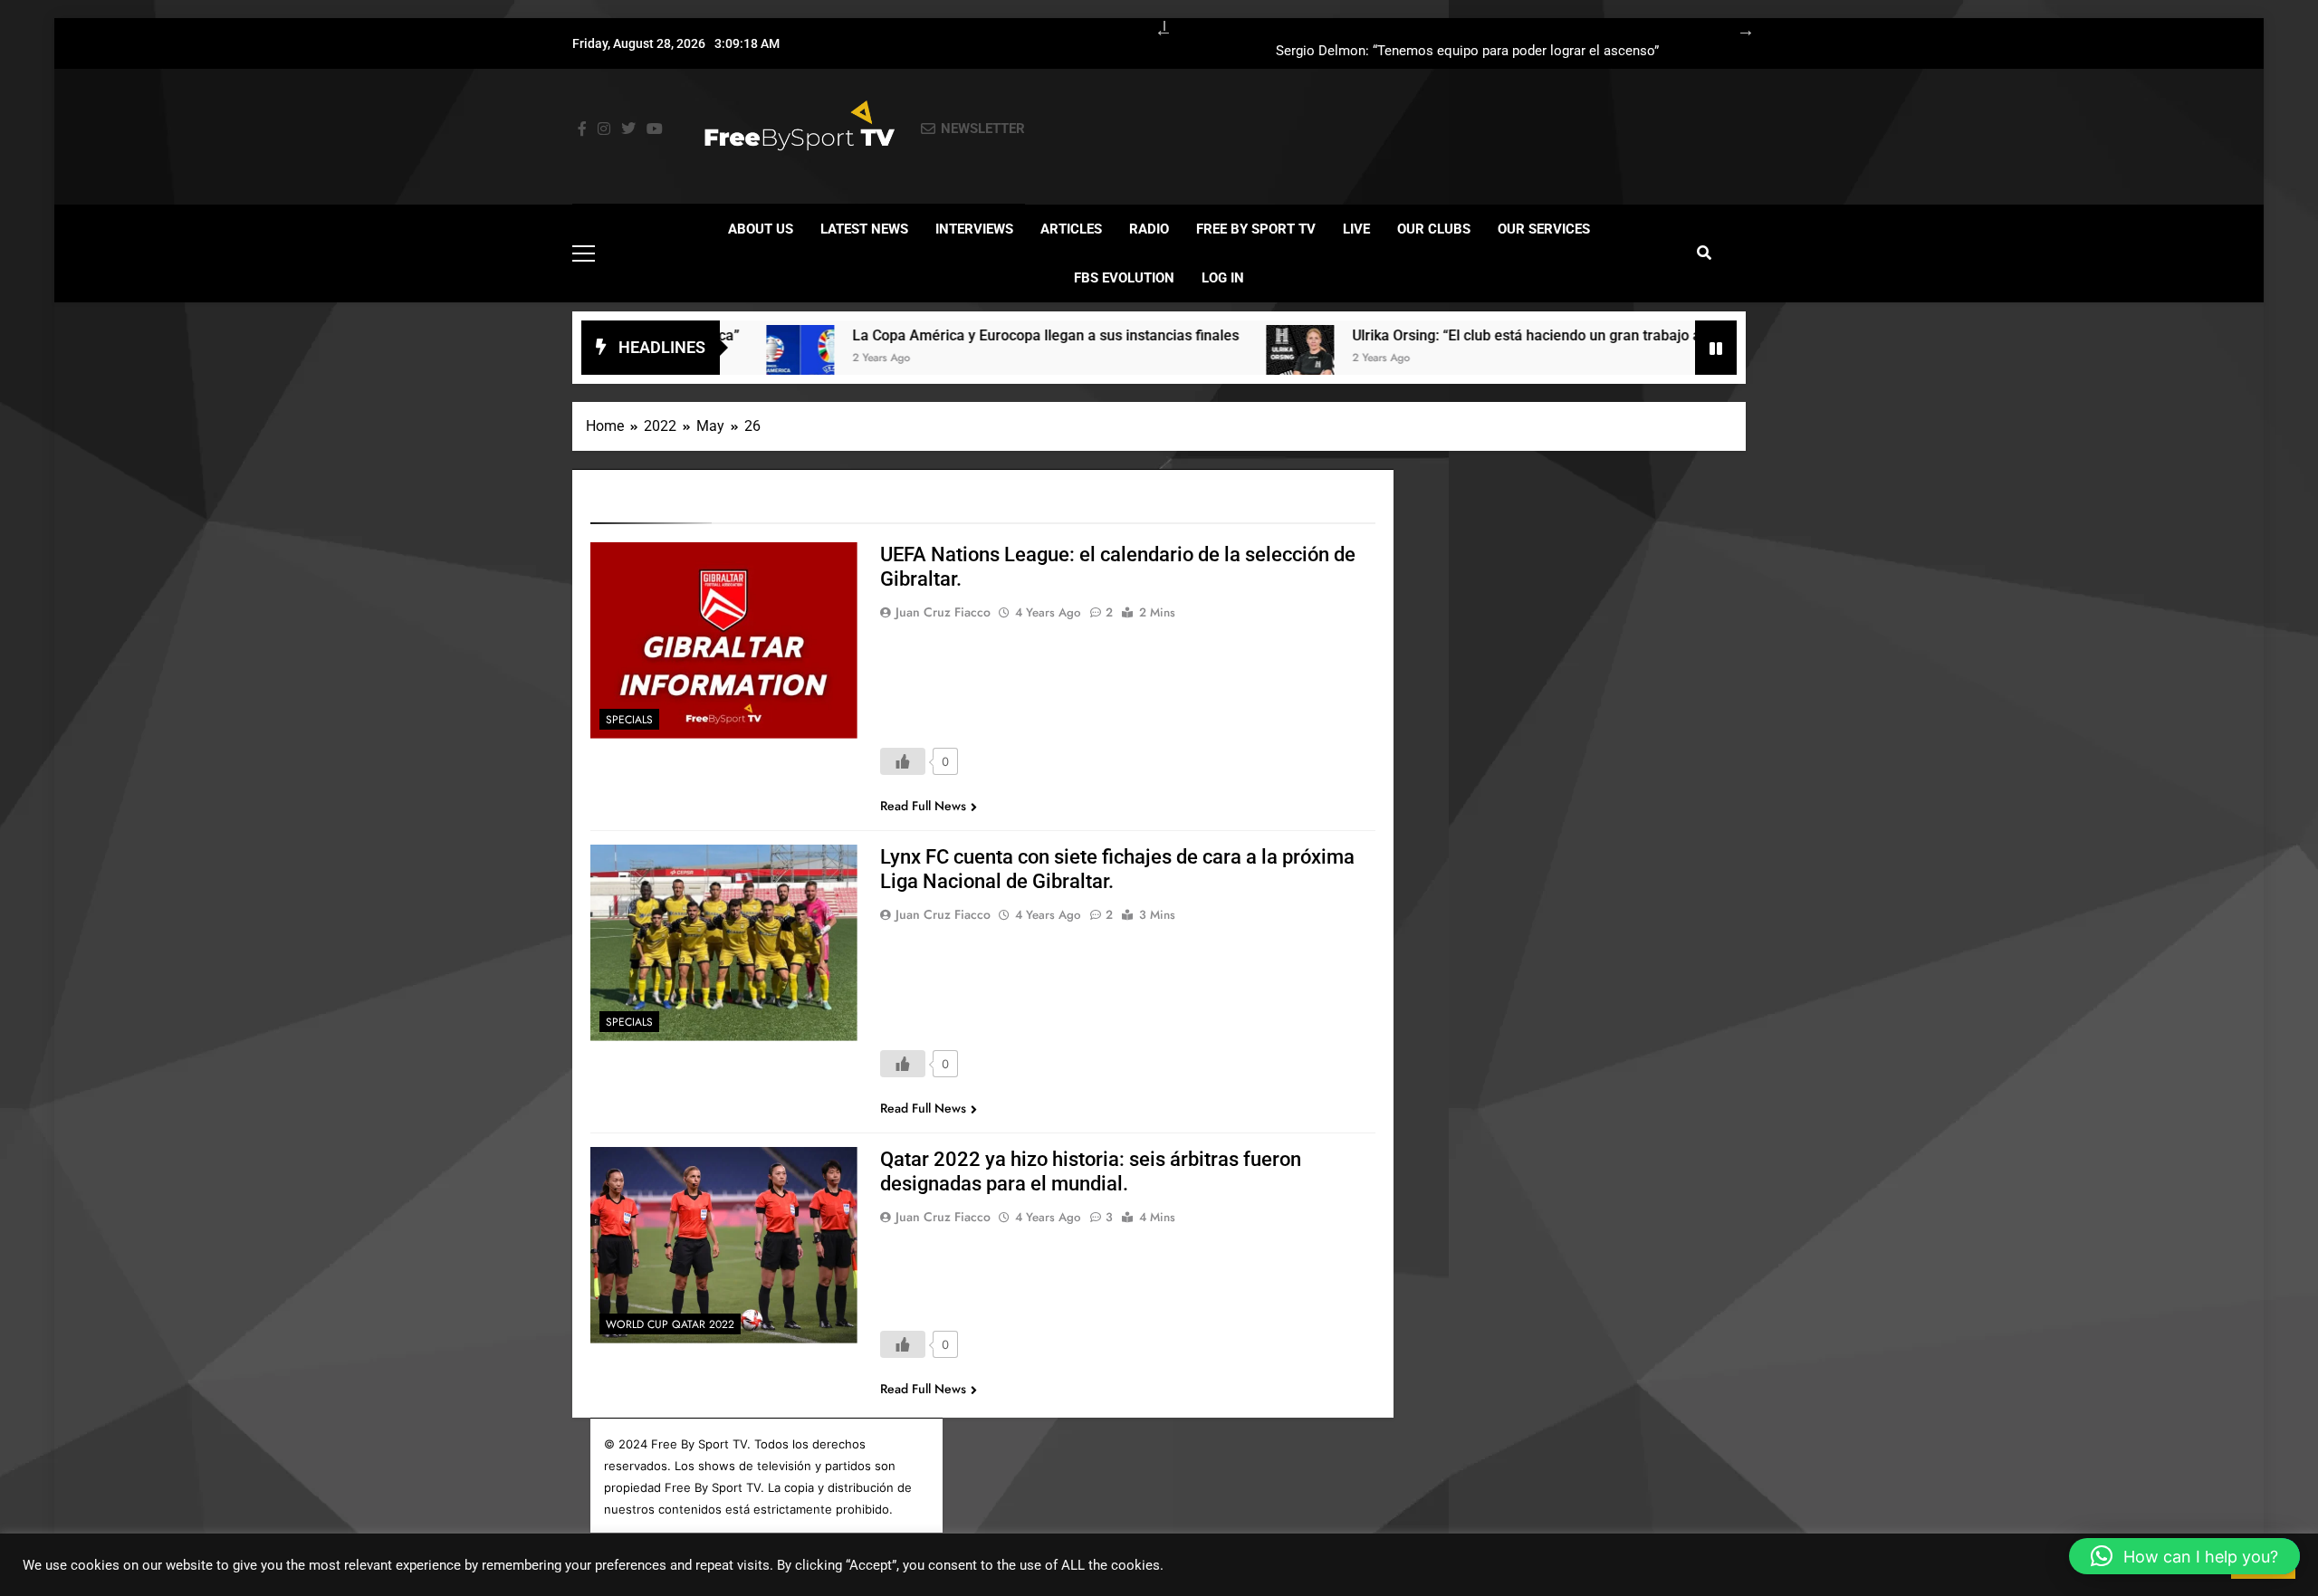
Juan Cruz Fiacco (943, 612)
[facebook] (582, 129)
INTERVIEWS (974, 229)
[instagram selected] (604, 129)
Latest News (864, 229)
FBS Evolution (1124, 278)
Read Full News (923, 806)
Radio (1149, 229)
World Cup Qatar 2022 (670, 1324)
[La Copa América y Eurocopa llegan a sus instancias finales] (728, 359)
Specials (629, 720)
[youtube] (655, 129)
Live (1356, 229)
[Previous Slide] (1154, 27)
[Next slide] (1737, 27)
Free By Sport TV (1256, 229)
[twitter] (628, 129)
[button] (2184, 1556)
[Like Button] (903, 761)
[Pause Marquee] (1716, 348)
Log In (1223, 278)
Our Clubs (1434, 229)
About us (761, 229)
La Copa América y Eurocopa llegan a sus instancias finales (974, 335)
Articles (1071, 229)
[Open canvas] (584, 253)
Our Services (1544, 229)
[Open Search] (1704, 253)
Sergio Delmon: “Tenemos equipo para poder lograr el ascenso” (1467, 52)
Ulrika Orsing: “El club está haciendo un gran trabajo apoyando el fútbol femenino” (1547, 335)
